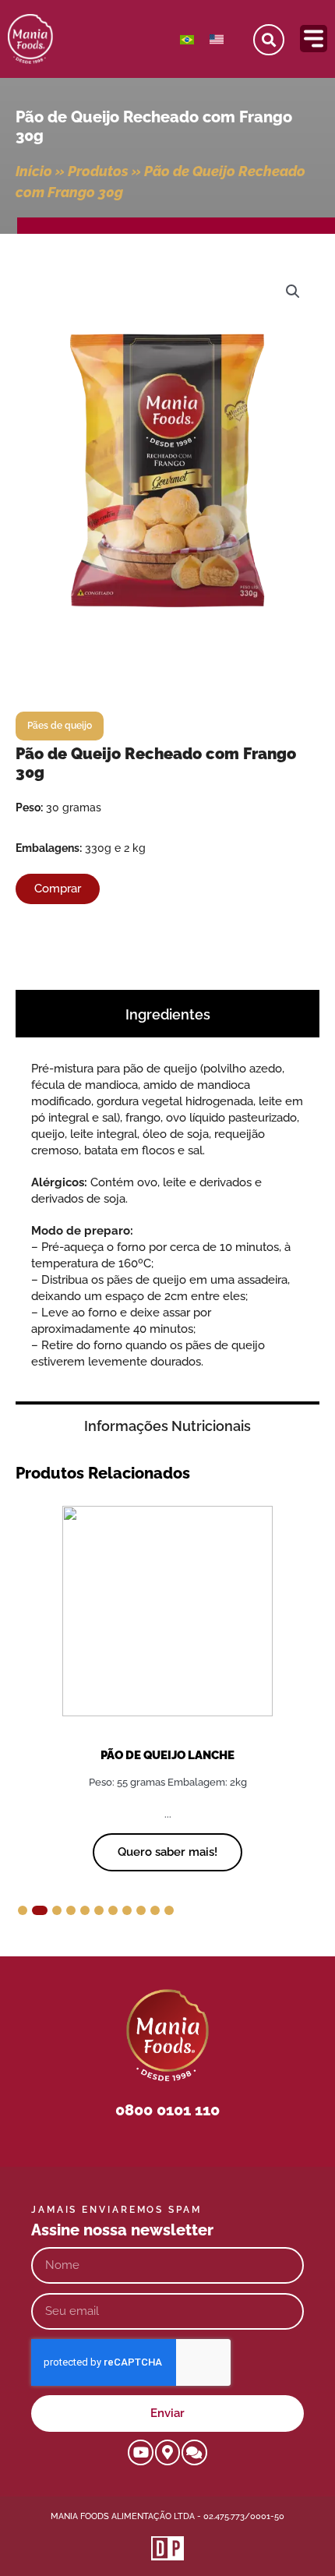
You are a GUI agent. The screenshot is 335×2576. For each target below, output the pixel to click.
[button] (293, 292)
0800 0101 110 (167, 2110)
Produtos (98, 171)
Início (34, 171)
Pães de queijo (60, 726)
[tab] (167, 1013)
